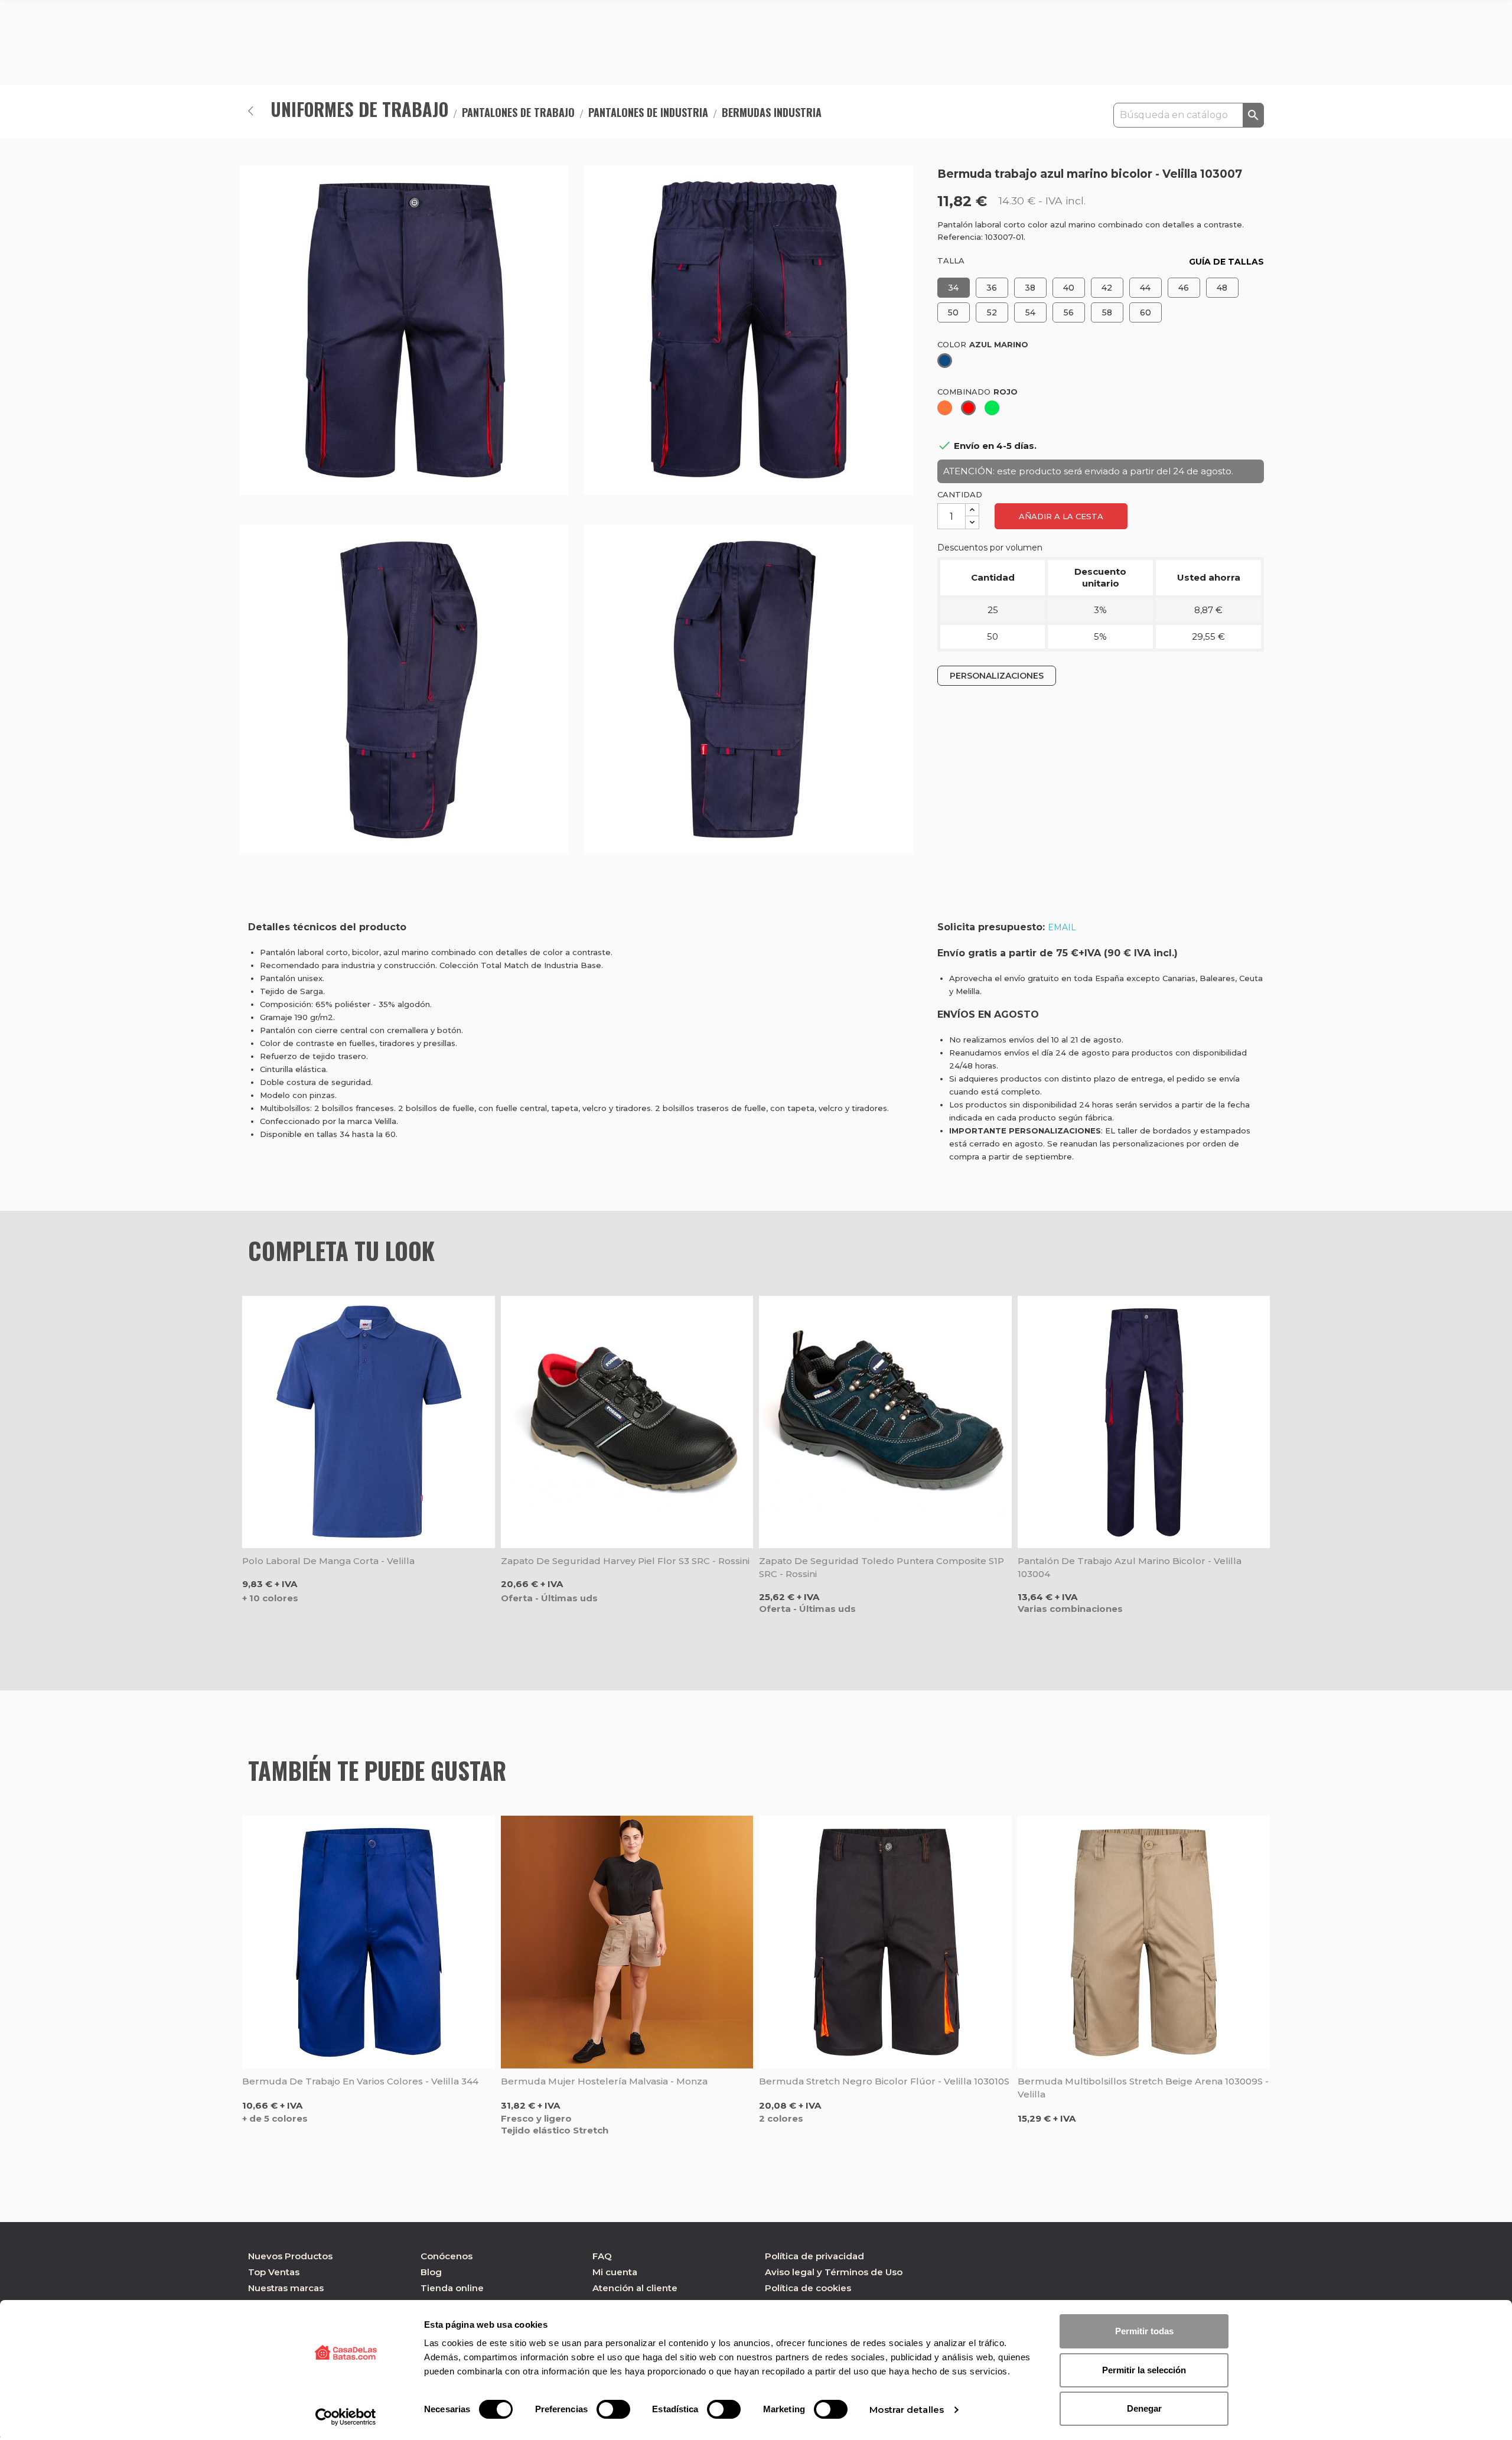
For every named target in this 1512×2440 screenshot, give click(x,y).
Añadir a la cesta (1061, 516)
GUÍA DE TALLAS (1226, 262)
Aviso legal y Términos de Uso (834, 2272)
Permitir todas (1144, 2331)
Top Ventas (274, 2272)
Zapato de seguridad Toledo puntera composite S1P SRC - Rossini (882, 1567)
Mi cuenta (615, 2272)
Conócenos (447, 2256)
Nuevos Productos (290, 2256)
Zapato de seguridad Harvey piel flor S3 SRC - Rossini (625, 1561)
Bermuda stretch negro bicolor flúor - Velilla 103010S (884, 2081)
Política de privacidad (814, 2256)
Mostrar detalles (907, 2410)
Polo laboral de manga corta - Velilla (328, 1561)
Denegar (1144, 2408)
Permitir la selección (1144, 2370)
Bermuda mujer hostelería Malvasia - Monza (604, 2081)
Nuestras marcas (286, 2288)
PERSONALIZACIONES (997, 676)
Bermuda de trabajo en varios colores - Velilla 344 (360, 2081)
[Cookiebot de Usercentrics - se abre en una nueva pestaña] (346, 2417)
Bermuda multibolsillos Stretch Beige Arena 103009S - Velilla (1143, 2088)
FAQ (602, 2256)
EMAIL (1062, 927)
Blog (431, 2272)
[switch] (613, 2409)
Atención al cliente (635, 2288)
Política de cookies (808, 2288)
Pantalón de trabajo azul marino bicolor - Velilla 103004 (1130, 1567)
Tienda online (452, 2288)
